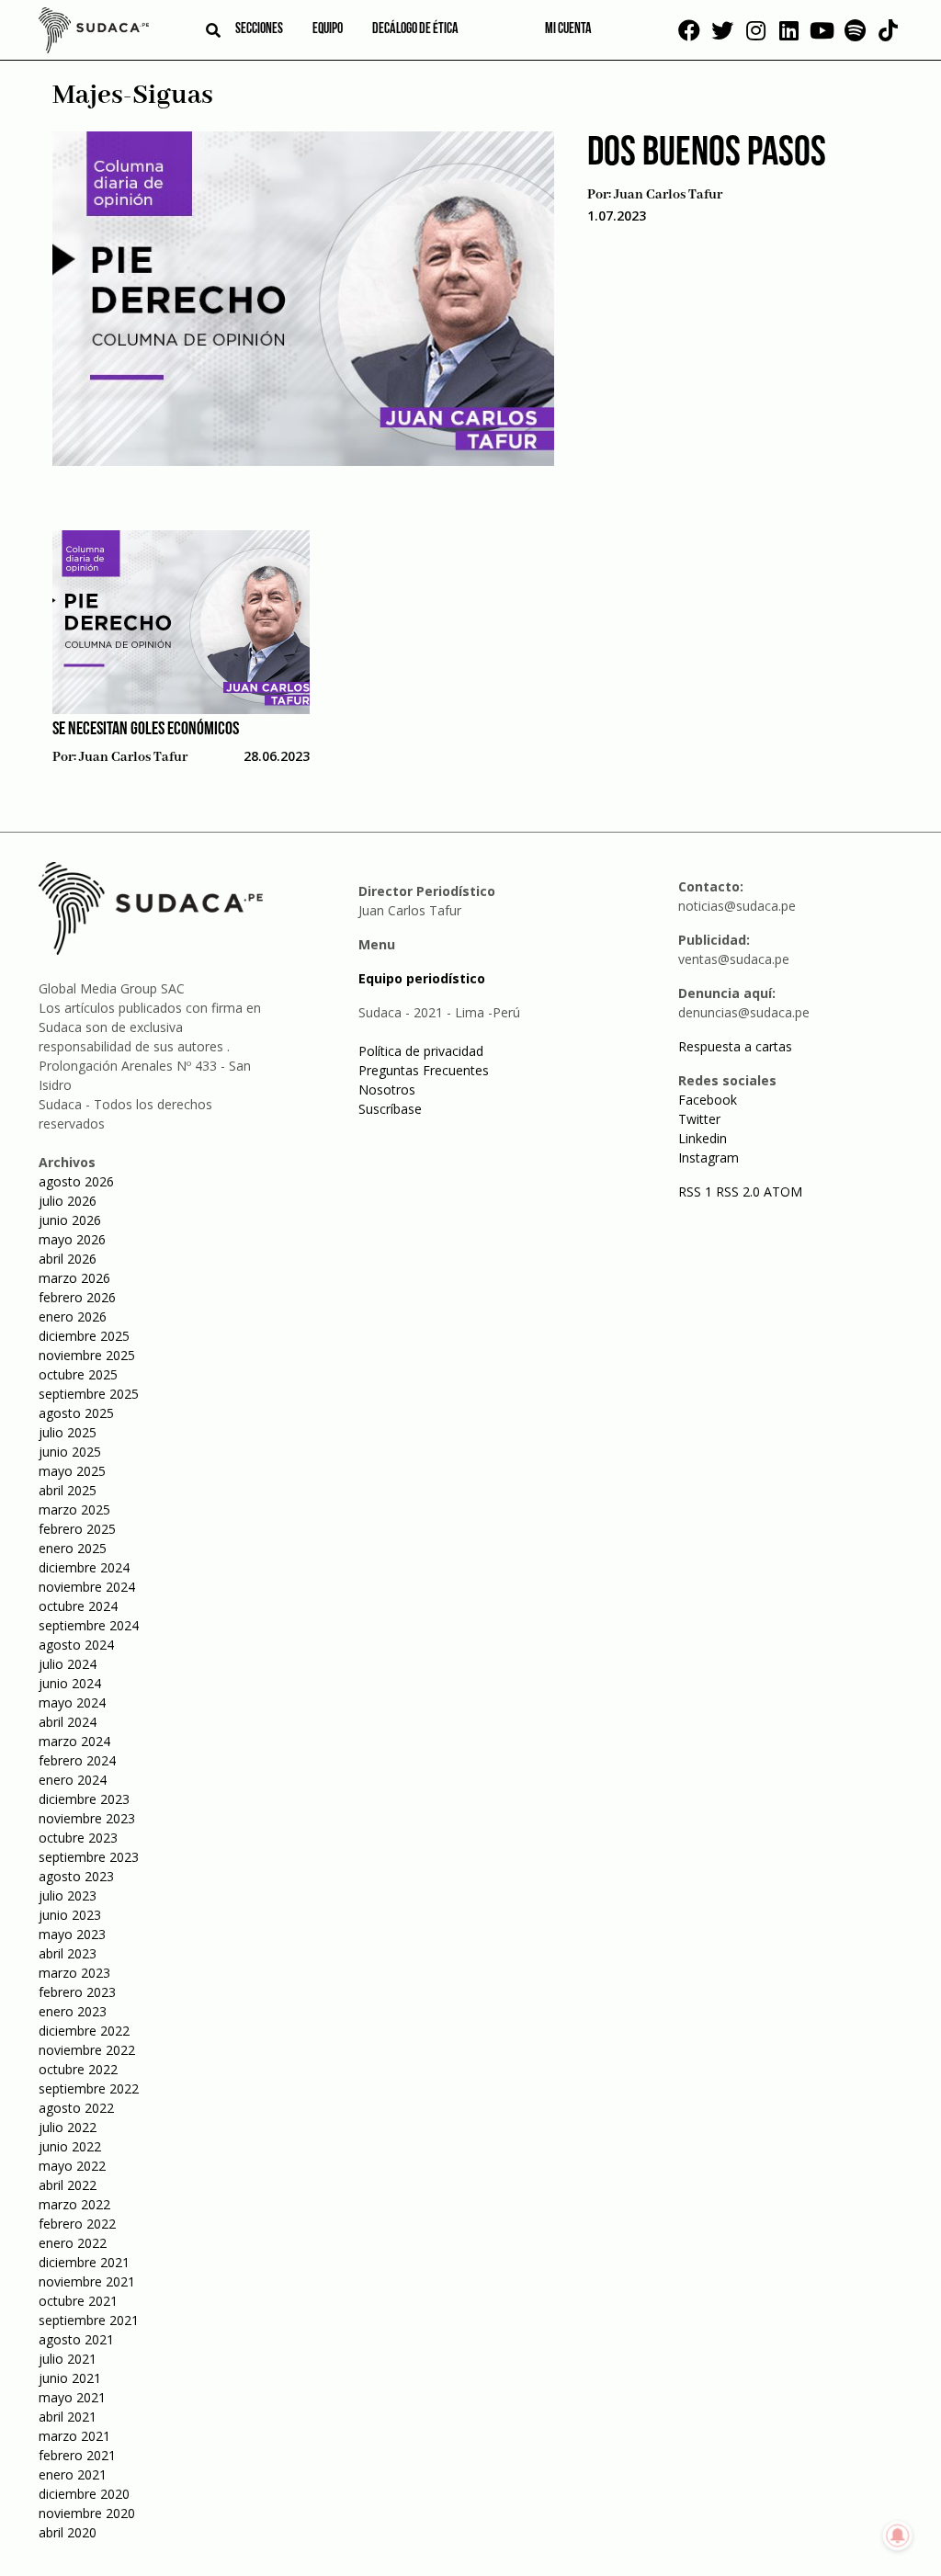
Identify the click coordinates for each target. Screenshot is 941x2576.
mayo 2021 (72, 2397)
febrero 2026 (77, 1297)
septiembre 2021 (89, 2320)
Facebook (708, 1100)
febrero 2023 (77, 1992)
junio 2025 (70, 1452)
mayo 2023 (72, 1934)
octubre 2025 (78, 1374)
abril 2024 (68, 1722)
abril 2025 (68, 1490)
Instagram (709, 1157)
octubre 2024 (78, 1606)
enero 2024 (73, 1780)
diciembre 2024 (84, 1567)
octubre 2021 (78, 2301)
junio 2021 (70, 2378)
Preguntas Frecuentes (424, 1070)
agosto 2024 (76, 1645)
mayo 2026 (72, 1239)
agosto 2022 (76, 2108)
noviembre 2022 (87, 2050)
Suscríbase (390, 1109)
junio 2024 (70, 1683)
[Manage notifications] (898, 2536)
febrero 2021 (77, 2455)
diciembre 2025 (84, 1336)
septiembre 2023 (89, 1857)
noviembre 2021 (87, 2281)
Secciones (259, 29)
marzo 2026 (74, 1278)
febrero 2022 (77, 2224)
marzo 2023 (74, 1973)
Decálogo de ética (415, 29)
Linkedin (703, 1138)
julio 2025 (68, 1432)
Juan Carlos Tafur (668, 195)
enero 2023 (73, 2011)
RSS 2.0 (738, 1192)
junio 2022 (70, 2146)
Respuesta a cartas (735, 1046)
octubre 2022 (78, 2069)
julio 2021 (68, 2359)
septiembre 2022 (89, 2088)
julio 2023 (68, 1895)
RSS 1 (697, 1192)
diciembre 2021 (84, 2262)
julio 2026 (68, 1201)
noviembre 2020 (87, 2513)
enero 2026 (73, 1316)
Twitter (699, 1119)
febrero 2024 (77, 1760)
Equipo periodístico (422, 978)
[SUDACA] (94, 33)
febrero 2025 (77, 1529)
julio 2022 (68, 2127)
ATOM (783, 1192)
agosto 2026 (76, 1181)
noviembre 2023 (87, 1818)
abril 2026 (68, 1259)
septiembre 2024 (89, 1625)
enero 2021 (73, 2474)
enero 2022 (73, 2243)
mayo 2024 (72, 1702)
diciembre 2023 (84, 1799)
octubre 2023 (78, 1838)
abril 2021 (68, 2417)
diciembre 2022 (84, 2031)
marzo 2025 (74, 1509)
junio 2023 (70, 1915)
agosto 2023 (76, 1876)
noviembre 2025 (87, 1355)
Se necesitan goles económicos (146, 730)
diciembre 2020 (84, 2494)
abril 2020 (68, 2532)
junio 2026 (70, 1220)
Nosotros (387, 1089)
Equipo (328, 29)
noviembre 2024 (87, 1587)
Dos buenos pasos (707, 154)
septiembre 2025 (89, 1394)
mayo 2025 (72, 1471)
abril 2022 (68, 2185)
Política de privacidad (421, 1051)
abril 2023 (68, 1953)
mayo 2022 (72, 2166)
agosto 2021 (76, 2339)
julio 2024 (68, 1664)
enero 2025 (73, 1548)
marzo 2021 (74, 2436)
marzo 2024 (74, 1741)
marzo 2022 (74, 2204)
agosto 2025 (76, 1413)
